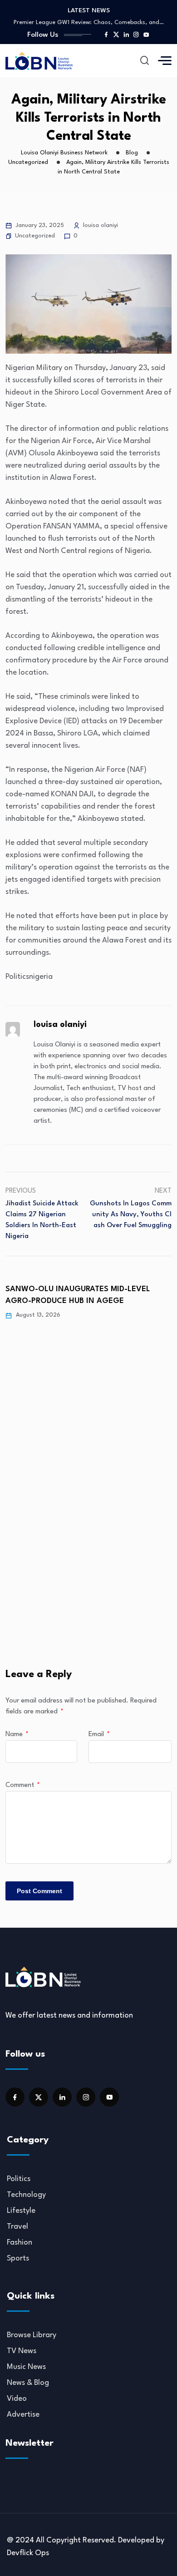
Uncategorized (35, 236)
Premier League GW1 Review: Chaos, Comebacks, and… (89, 22)
